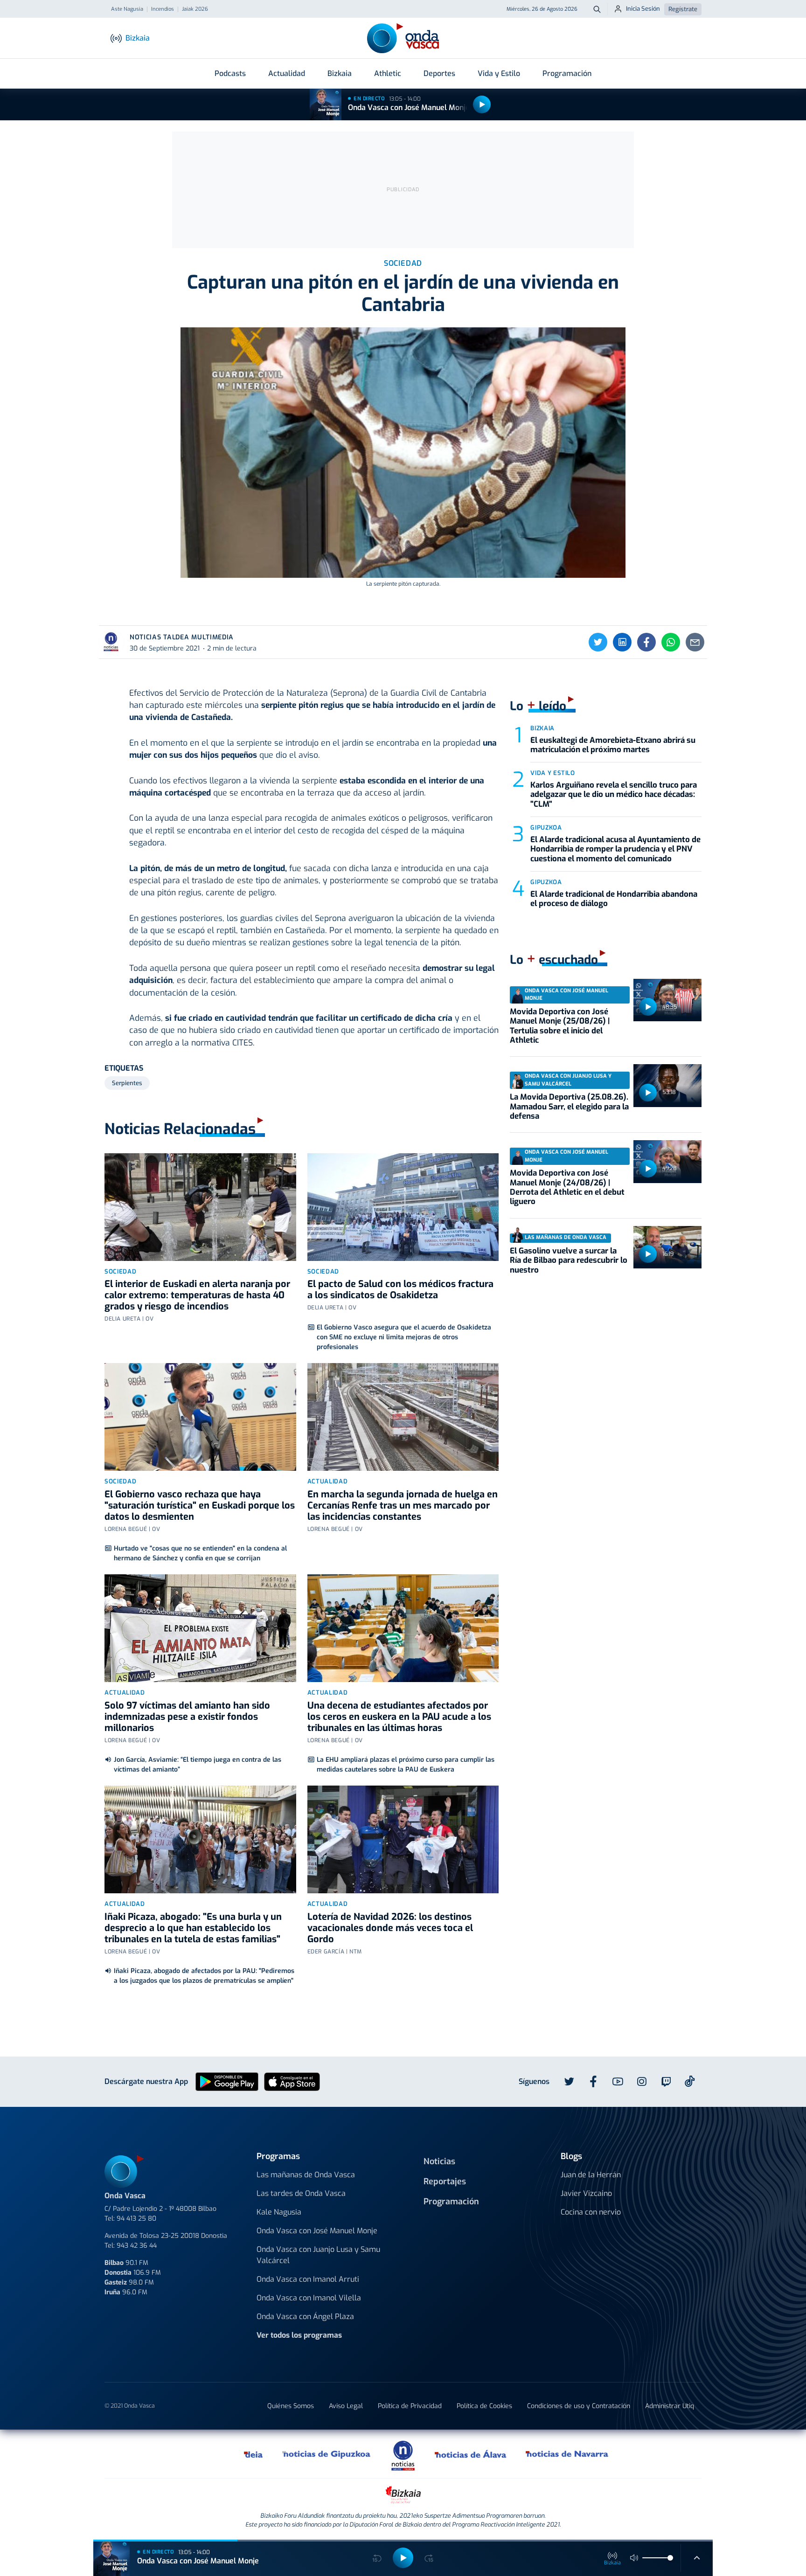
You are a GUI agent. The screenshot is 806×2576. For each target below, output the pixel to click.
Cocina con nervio (591, 2212)
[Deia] (254, 2454)
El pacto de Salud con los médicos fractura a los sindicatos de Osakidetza (400, 1290)
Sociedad (120, 1271)
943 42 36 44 (137, 2246)
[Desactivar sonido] (634, 2558)
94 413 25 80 (136, 2219)
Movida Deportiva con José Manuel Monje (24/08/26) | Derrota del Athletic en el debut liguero (567, 1187)
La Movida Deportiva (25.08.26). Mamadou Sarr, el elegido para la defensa (569, 1107)
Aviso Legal (346, 2406)
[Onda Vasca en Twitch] (666, 2082)
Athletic (388, 73)
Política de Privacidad (410, 2406)
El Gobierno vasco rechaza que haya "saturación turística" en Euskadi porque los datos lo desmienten (200, 1506)
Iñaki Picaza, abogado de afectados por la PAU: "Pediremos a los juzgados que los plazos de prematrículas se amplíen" (204, 1976)
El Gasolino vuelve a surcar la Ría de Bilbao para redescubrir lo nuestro (569, 1260)
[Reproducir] (482, 104)
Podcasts (230, 73)
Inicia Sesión (643, 9)
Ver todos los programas (299, 2335)
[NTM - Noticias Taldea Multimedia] (403, 2455)
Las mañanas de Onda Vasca (306, 2175)
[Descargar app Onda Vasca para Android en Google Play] (227, 2081)
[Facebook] (646, 642)
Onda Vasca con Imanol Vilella (309, 2298)
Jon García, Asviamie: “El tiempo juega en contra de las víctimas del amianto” (198, 1765)
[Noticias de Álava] (471, 2454)
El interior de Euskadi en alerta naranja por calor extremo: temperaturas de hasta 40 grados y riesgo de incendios (197, 1295)
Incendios (163, 9)
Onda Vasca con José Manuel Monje (409, 107)
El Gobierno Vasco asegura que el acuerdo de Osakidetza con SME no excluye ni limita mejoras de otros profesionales (404, 1337)
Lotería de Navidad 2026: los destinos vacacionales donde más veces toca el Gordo (390, 1928)
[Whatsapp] (671, 642)
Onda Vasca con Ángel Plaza (305, 2316)
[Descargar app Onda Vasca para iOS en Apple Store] (292, 2081)
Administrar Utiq (670, 2406)
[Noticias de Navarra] (567, 2454)
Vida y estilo (552, 773)
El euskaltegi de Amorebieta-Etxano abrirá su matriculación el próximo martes (613, 745)
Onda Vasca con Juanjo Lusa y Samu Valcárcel (318, 2255)
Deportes (439, 73)
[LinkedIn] (622, 642)
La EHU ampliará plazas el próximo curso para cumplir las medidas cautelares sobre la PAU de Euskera (406, 1765)
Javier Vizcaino (586, 2193)
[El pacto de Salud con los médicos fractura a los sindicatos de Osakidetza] (403, 1207)
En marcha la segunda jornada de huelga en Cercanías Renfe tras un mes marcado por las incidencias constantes (403, 1506)
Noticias (439, 2161)
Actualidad (287, 73)
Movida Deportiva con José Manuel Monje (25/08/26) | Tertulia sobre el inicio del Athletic (560, 1026)
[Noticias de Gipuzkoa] (327, 2454)
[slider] (670, 2558)
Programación (567, 73)
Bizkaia (340, 73)
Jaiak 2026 (195, 9)
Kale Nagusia (279, 2212)
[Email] (695, 642)
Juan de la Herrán (591, 2175)
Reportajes (445, 2181)
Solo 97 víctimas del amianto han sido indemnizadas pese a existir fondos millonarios (187, 1717)
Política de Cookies (484, 2406)
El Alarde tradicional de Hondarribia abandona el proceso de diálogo (614, 899)
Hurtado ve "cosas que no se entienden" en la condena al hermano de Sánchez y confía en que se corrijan (200, 1553)
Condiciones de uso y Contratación (579, 2406)
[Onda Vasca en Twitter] (569, 2082)
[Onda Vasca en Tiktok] (690, 2081)
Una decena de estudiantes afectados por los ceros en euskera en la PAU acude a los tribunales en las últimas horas (399, 1717)
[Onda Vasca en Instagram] (642, 2082)
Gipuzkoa (546, 828)
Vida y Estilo (499, 73)
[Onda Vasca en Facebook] (593, 2082)
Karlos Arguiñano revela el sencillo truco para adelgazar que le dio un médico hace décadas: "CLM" (614, 795)
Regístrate (683, 9)
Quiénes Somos (291, 2406)
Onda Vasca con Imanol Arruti (308, 2279)
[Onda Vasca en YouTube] (618, 2082)
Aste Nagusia (127, 9)
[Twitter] (598, 642)
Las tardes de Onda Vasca (301, 2193)
